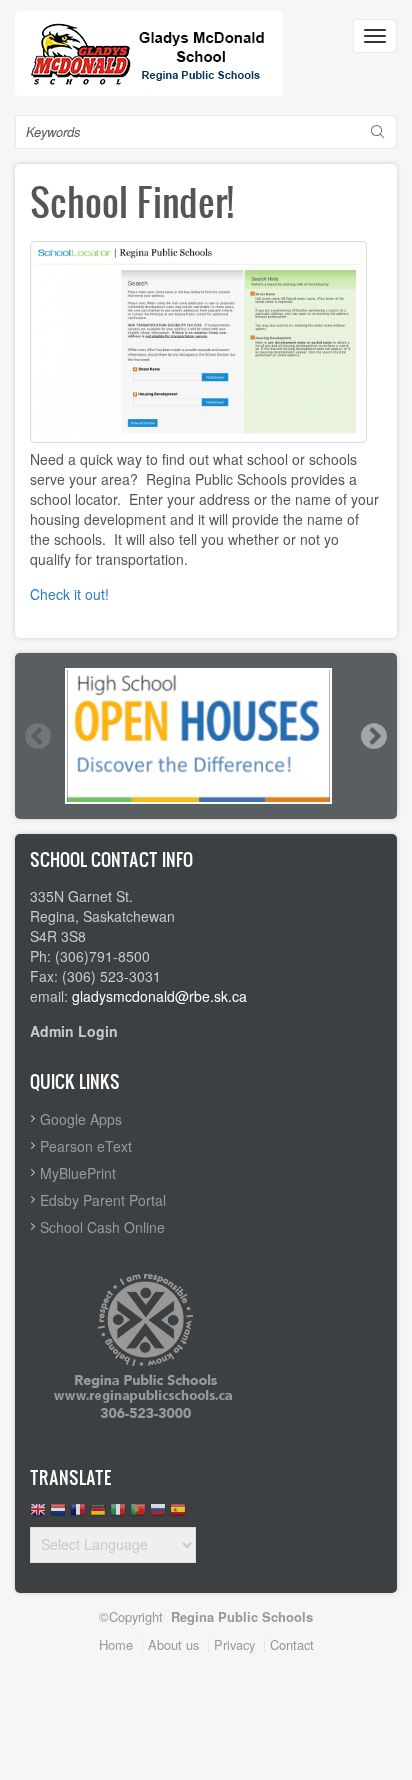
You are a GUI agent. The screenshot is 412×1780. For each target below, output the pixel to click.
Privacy (234, 1644)
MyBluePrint (78, 1173)
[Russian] (158, 1514)
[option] (206, 736)
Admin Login (74, 1031)
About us (173, 1644)
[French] (78, 1514)
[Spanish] (178, 1514)
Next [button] (373, 736)
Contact (292, 1644)
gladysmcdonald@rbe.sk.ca (159, 996)
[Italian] (118, 1514)
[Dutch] (58, 1514)
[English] (38, 1514)
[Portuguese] (138, 1514)
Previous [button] (37, 736)
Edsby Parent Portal (103, 1200)
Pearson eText (86, 1146)
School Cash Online (102, 1227)
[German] (98, 1514)
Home (116, 1644)
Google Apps (81, 1119)
